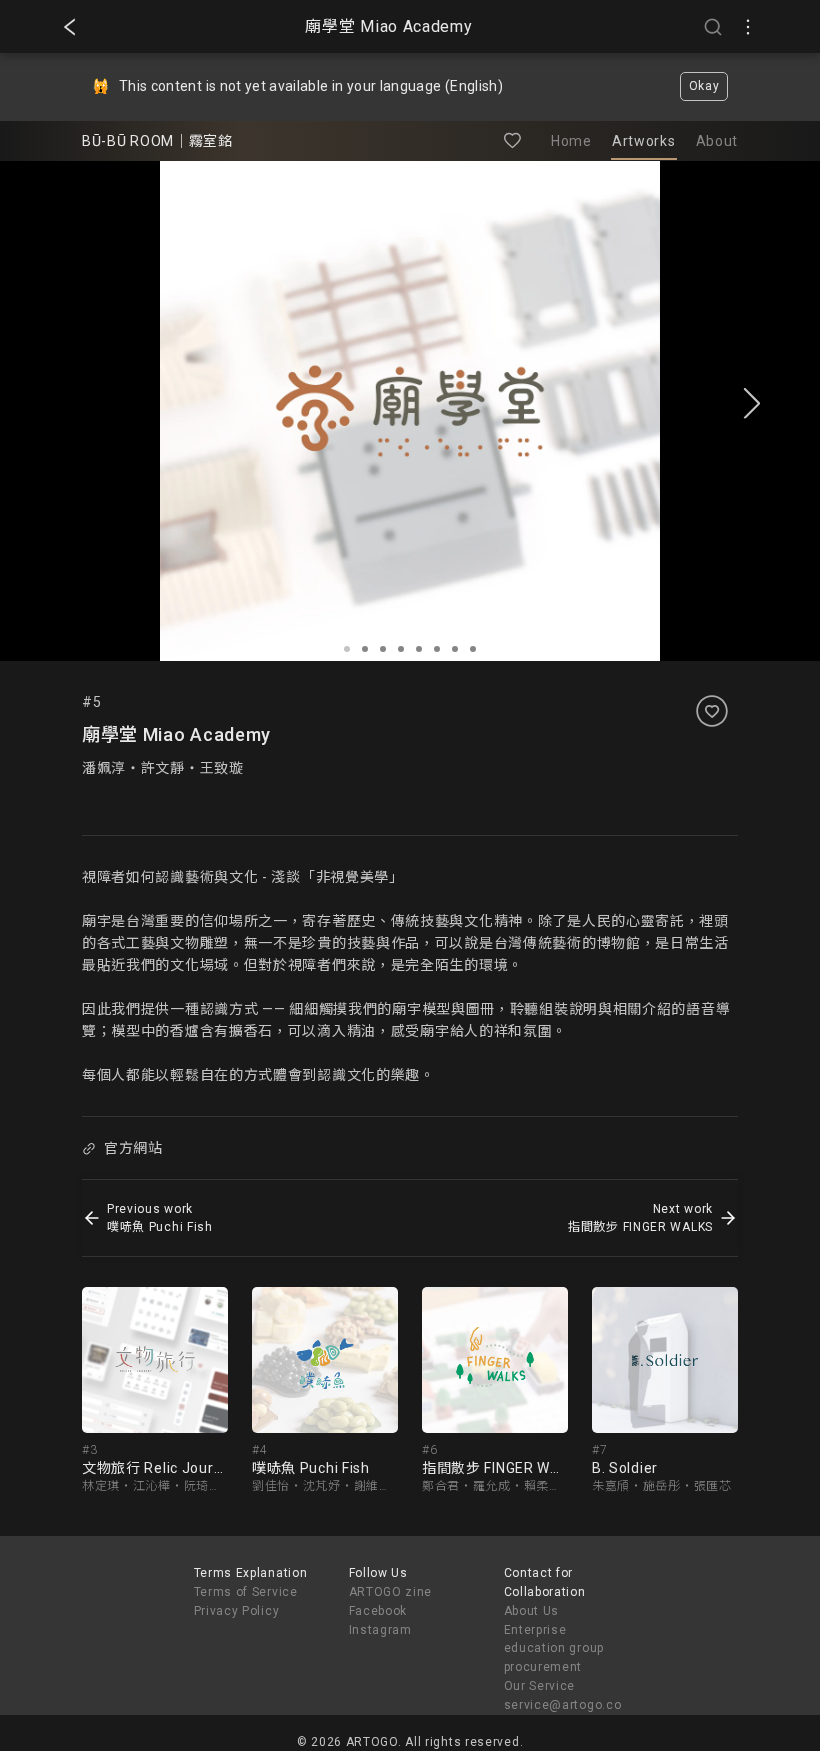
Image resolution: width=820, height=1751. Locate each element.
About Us (532, 1611)
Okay (704, 86)
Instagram (380, 1630)
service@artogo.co (563, 1705)
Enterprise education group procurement (554, 1649)
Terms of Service (246, 1592)
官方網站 (133, 1148)
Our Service (540, 1686)
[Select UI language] (748, 27)
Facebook (378, 1611)
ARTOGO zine (391, 1592)
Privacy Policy (237, 1611)
